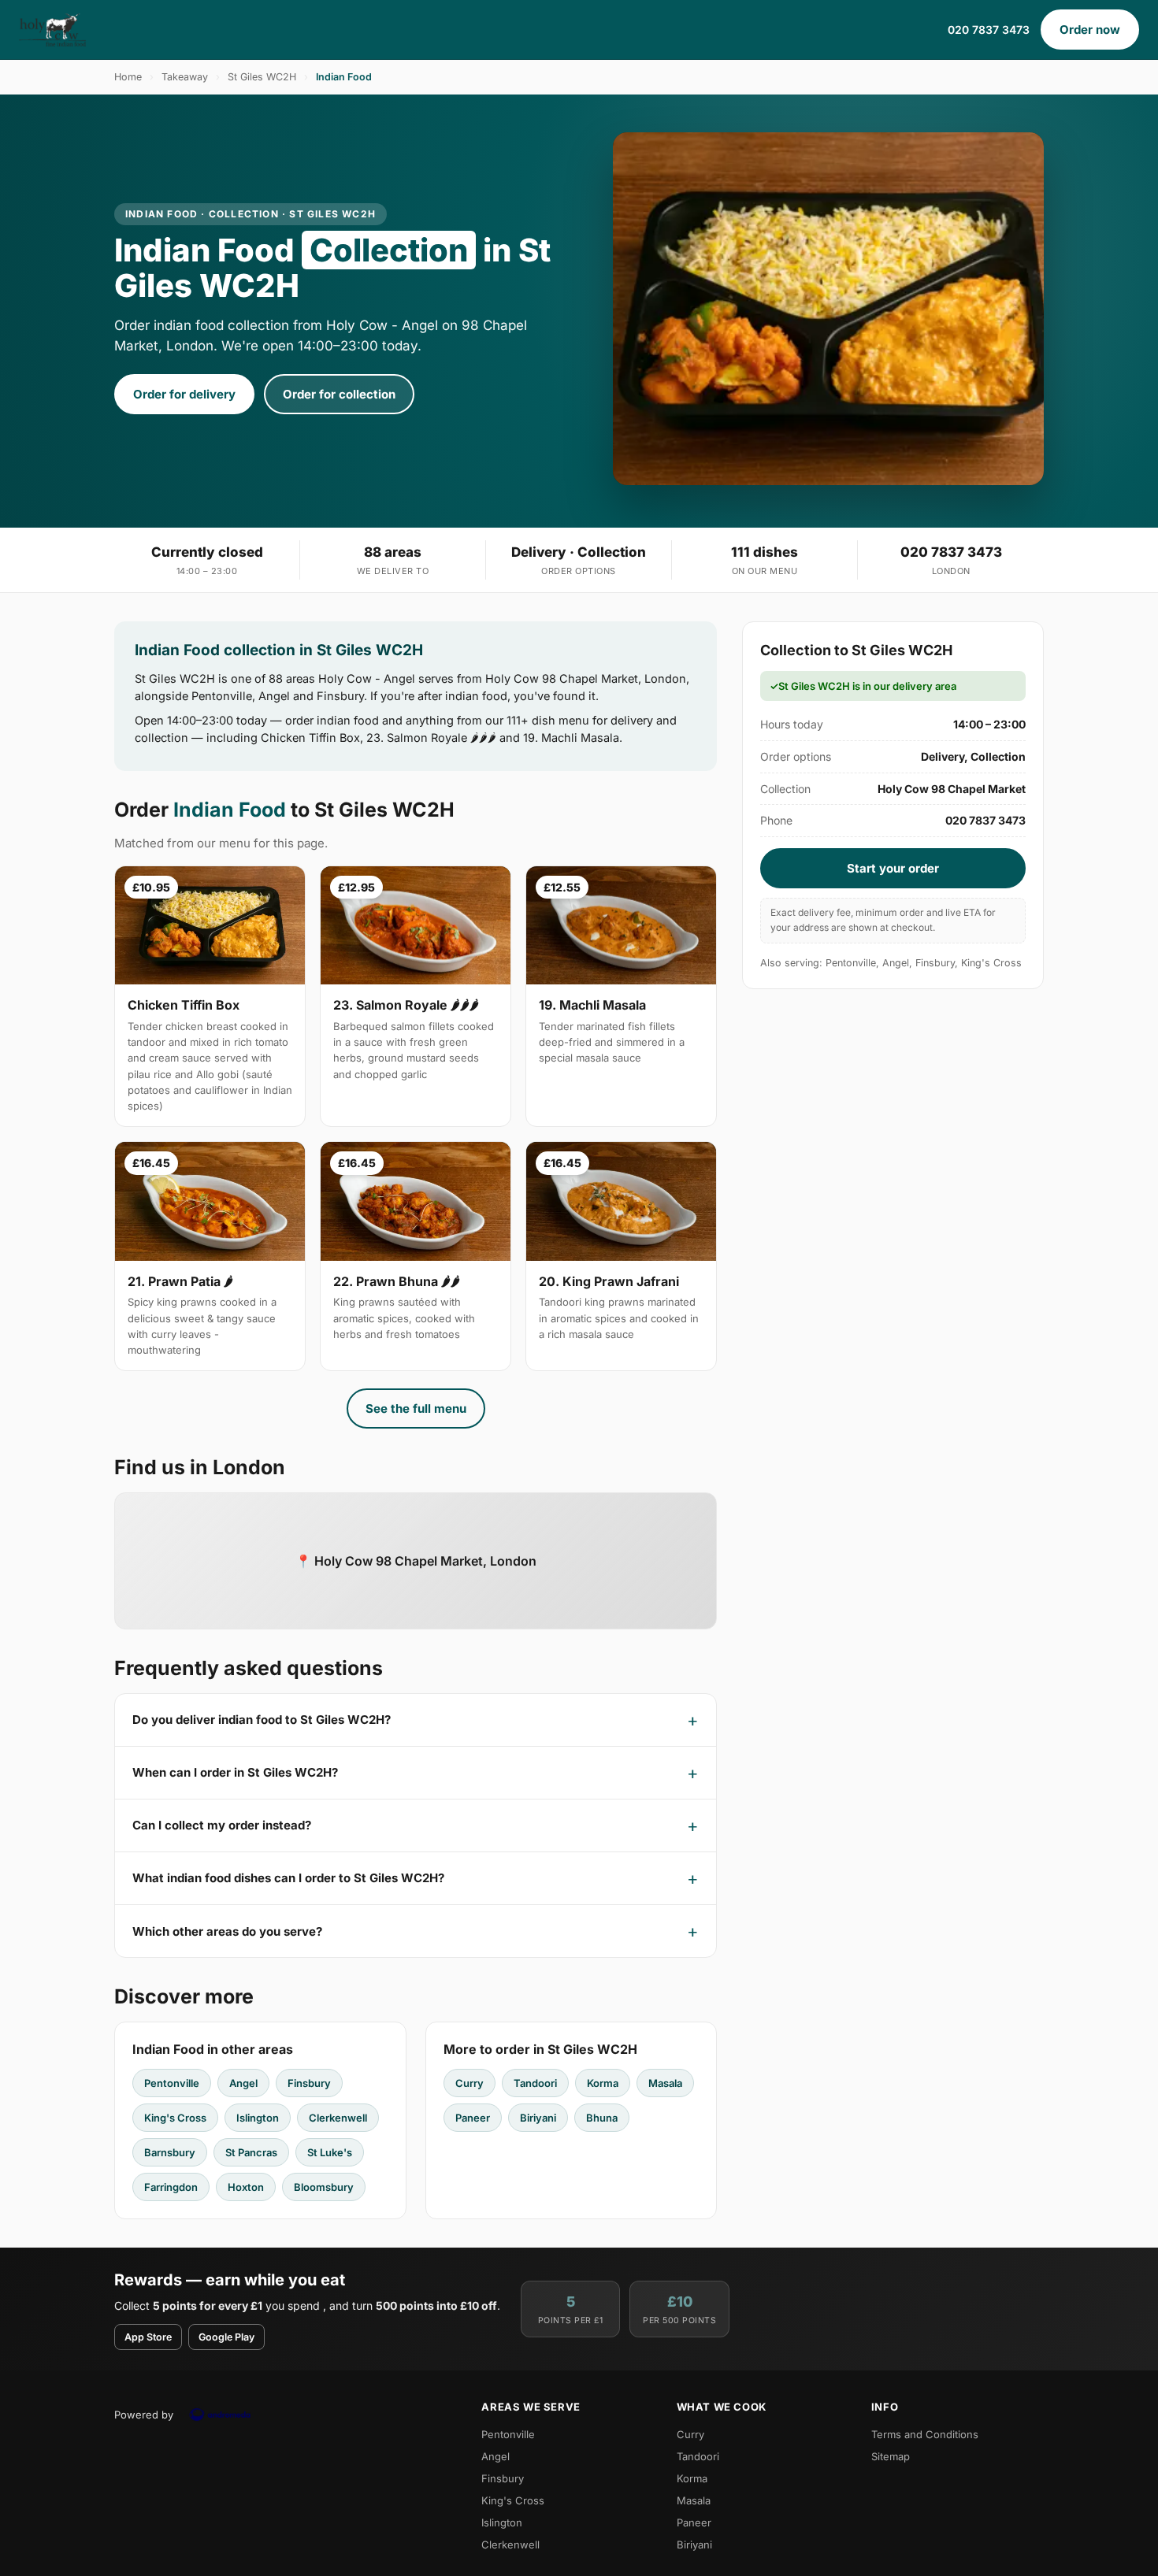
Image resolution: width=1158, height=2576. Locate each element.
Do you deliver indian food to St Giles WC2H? (262, 1720)
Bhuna (602, 2118)
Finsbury (309, 2083)
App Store (148, 2337)
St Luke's (330, 2152)
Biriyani (538, 2118)
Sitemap (891, 2456)
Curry (470, 2083)
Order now (1090, 30)
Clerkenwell (338, 2118)
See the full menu (416, 1408)
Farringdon (171, 2187)
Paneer (473, 2118)
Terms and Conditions (925, 2434)
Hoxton (246, 2187)
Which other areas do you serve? (227, 1931)
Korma (603, 2083)
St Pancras (251, 2152)
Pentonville (172, 2083)
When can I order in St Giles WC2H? (235, 1772)
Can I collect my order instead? (222, 1825)
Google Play (226, 2337)
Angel (243, 2083)
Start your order (893, 868)
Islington (258, 2118)
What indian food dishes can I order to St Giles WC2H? (288, 1878)
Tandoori (535, 2083)
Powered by (144, 2415)
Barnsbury (170, 2152)
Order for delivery (184, 394)
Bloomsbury (324, 2187)
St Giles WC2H (262, 77)
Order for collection (339, 394)
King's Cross (175, 2118)
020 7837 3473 (989, 30)
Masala (665, 2083)
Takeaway (185, 77)
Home (128, 77)
